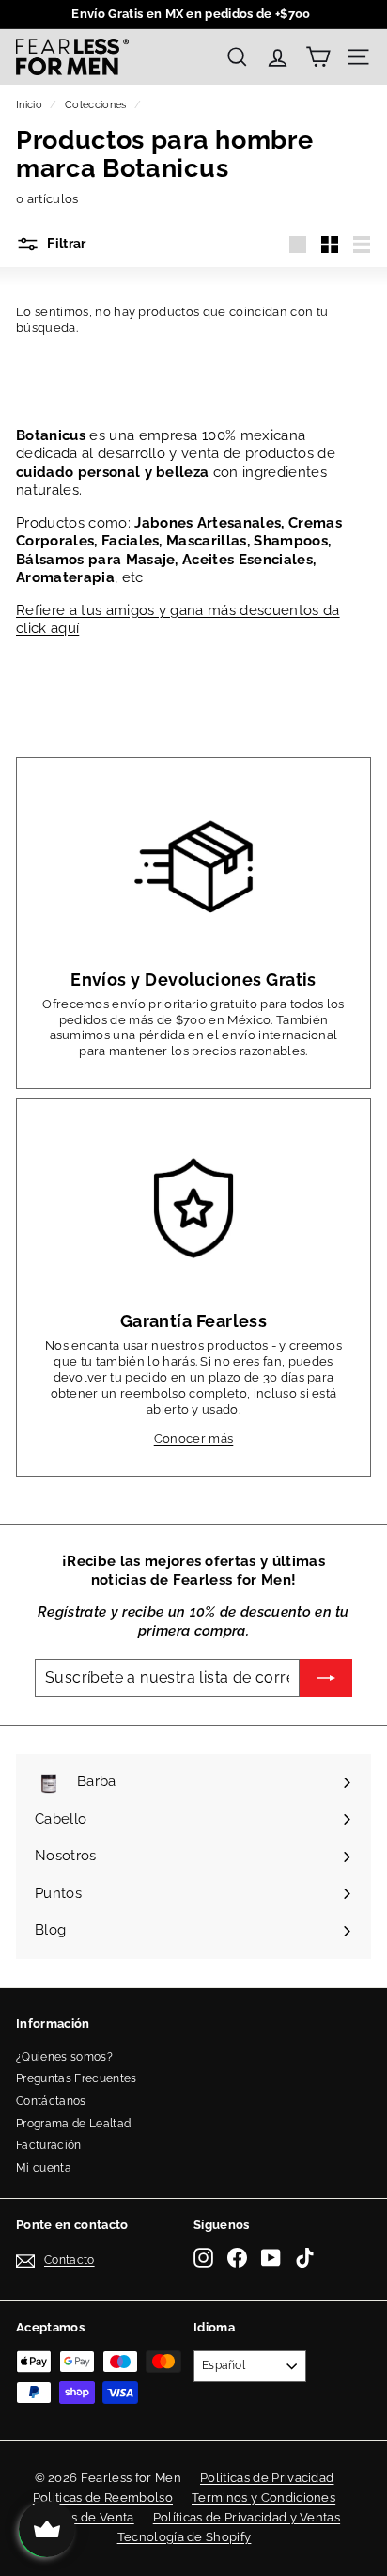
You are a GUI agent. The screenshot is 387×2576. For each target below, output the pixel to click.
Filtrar (65, 244)
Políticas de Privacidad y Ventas (247, 2517)
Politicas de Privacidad (267, 2478)
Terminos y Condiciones (263, 2497)
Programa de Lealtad (73, 2124)
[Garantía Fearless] (193, 1208)
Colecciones (96, 105)
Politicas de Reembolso (103, 2497)
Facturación (49, 2145)
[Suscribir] (326, 1678)
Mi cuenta (44, 2168)
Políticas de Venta (81, 2517)
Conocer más (194, 1438)
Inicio (29, 105)
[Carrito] (318, 57)
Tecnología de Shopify (185, 2537)
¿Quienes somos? (64, 2057)
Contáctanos (51, 2101)
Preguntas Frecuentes (77, 2078)
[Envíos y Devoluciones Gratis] (193, 867)
